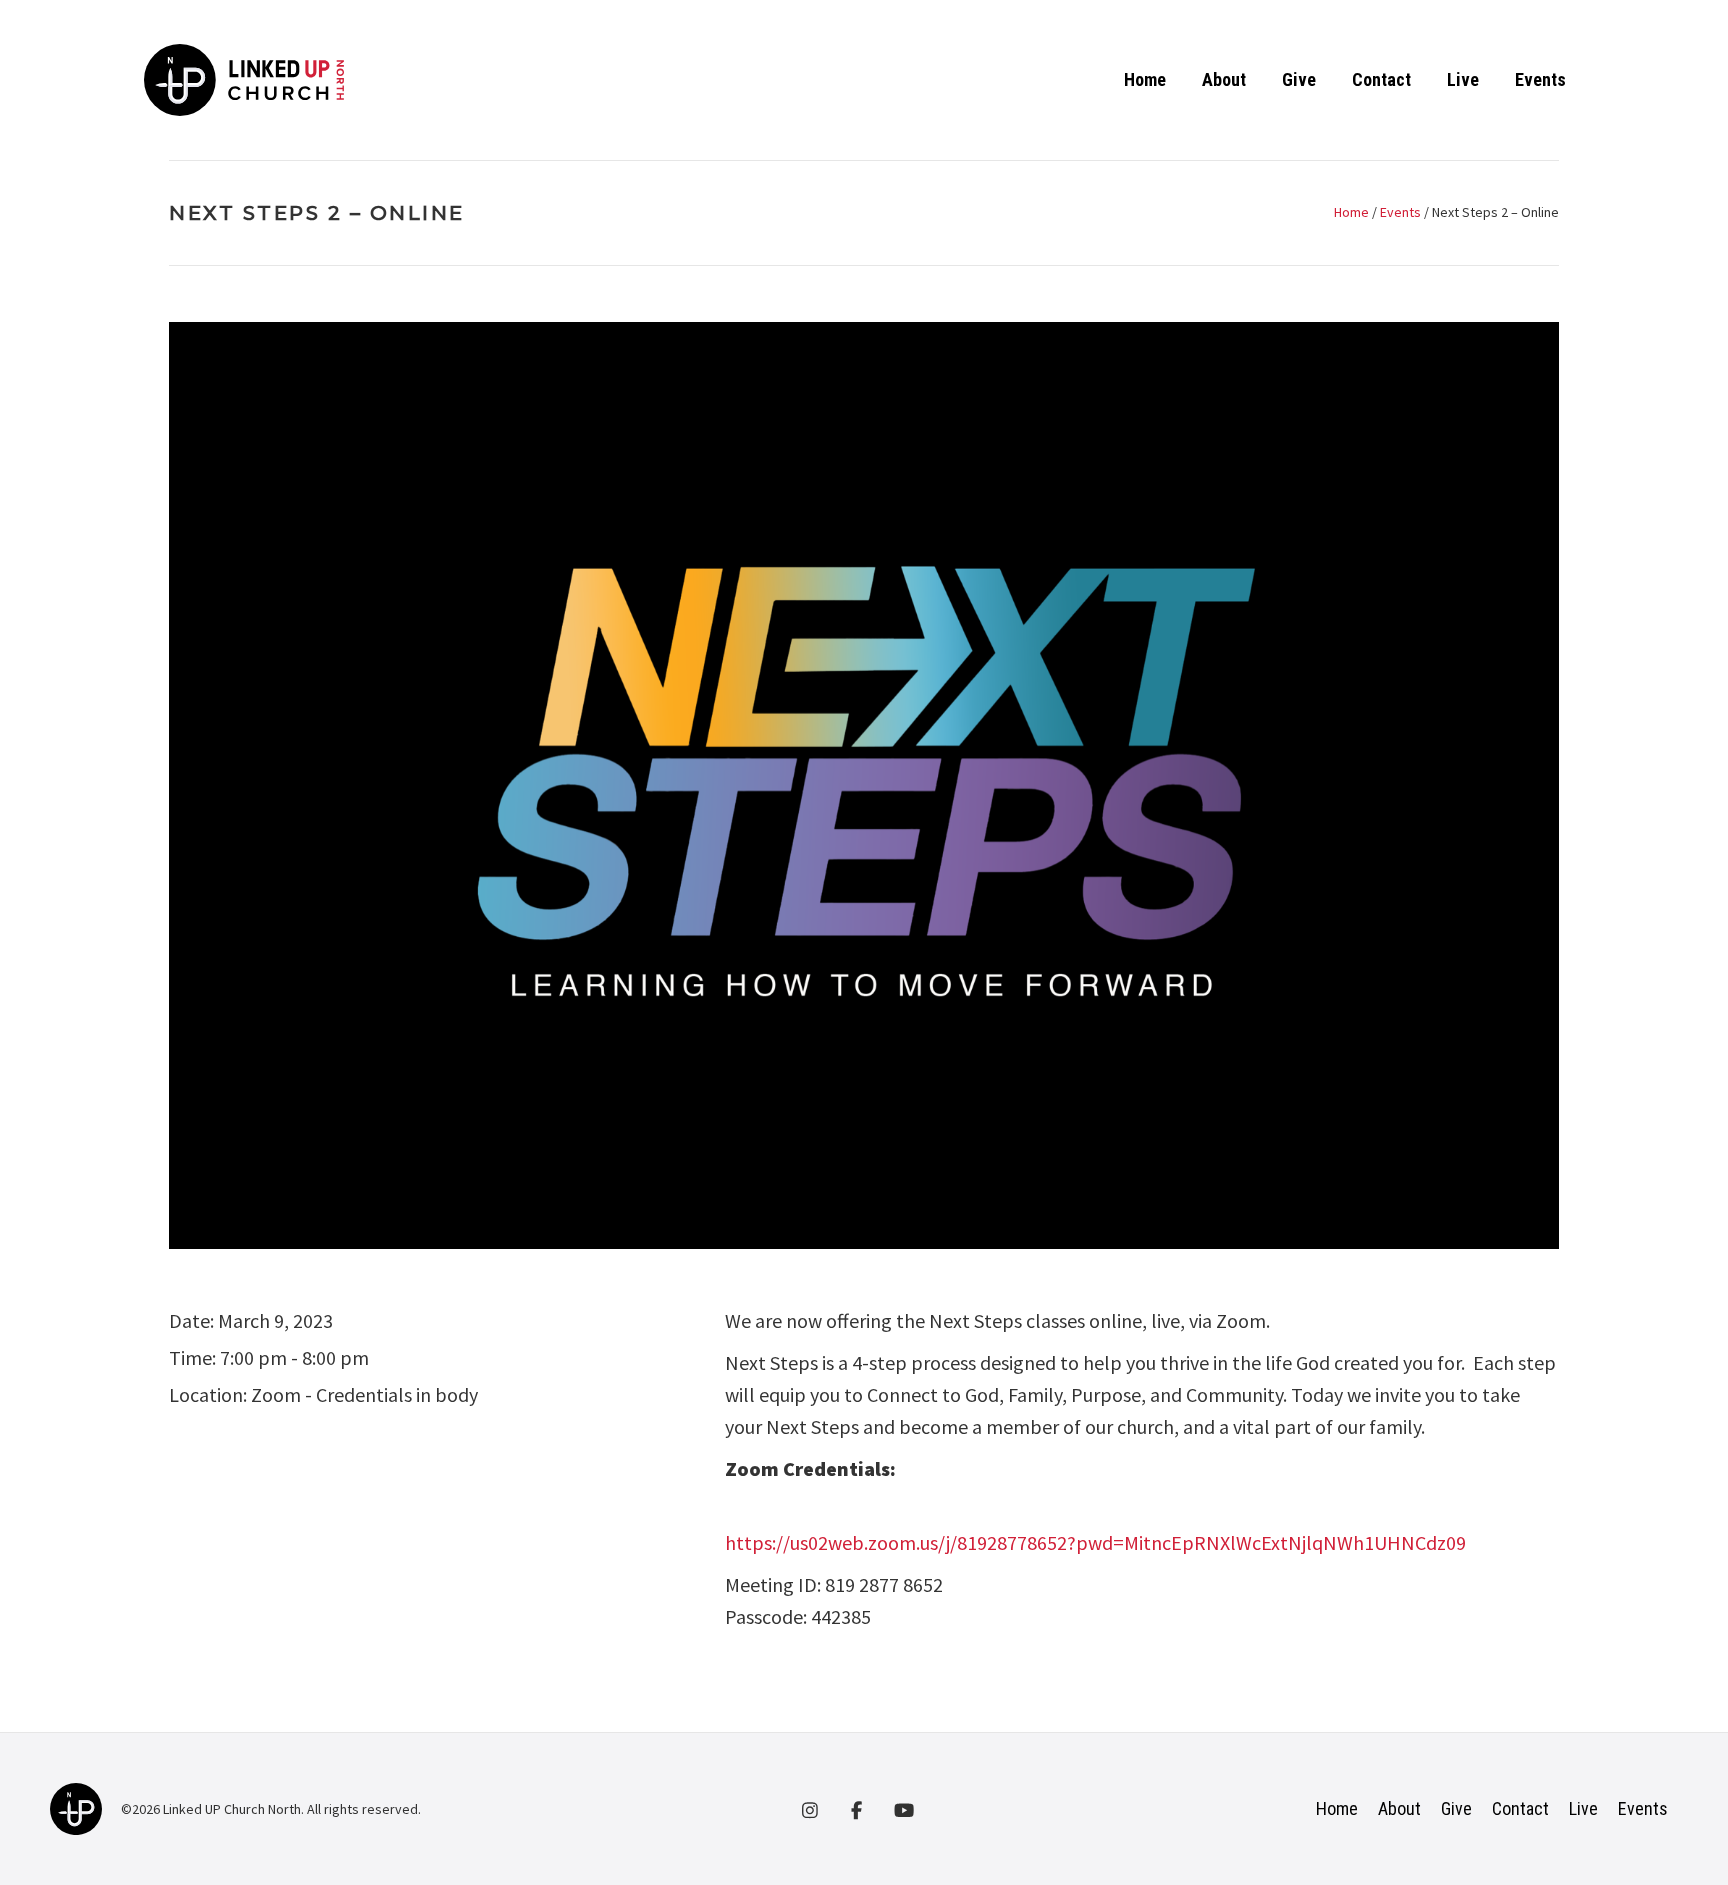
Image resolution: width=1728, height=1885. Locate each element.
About (1224, 79)
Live (1463, 79)
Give (1299, 79)
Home (1145, 79)
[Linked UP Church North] (76, 1807)
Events (1540, 79)
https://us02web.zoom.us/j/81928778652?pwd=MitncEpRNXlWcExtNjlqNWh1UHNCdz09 (1095, 1542)
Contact (1381, 79)
